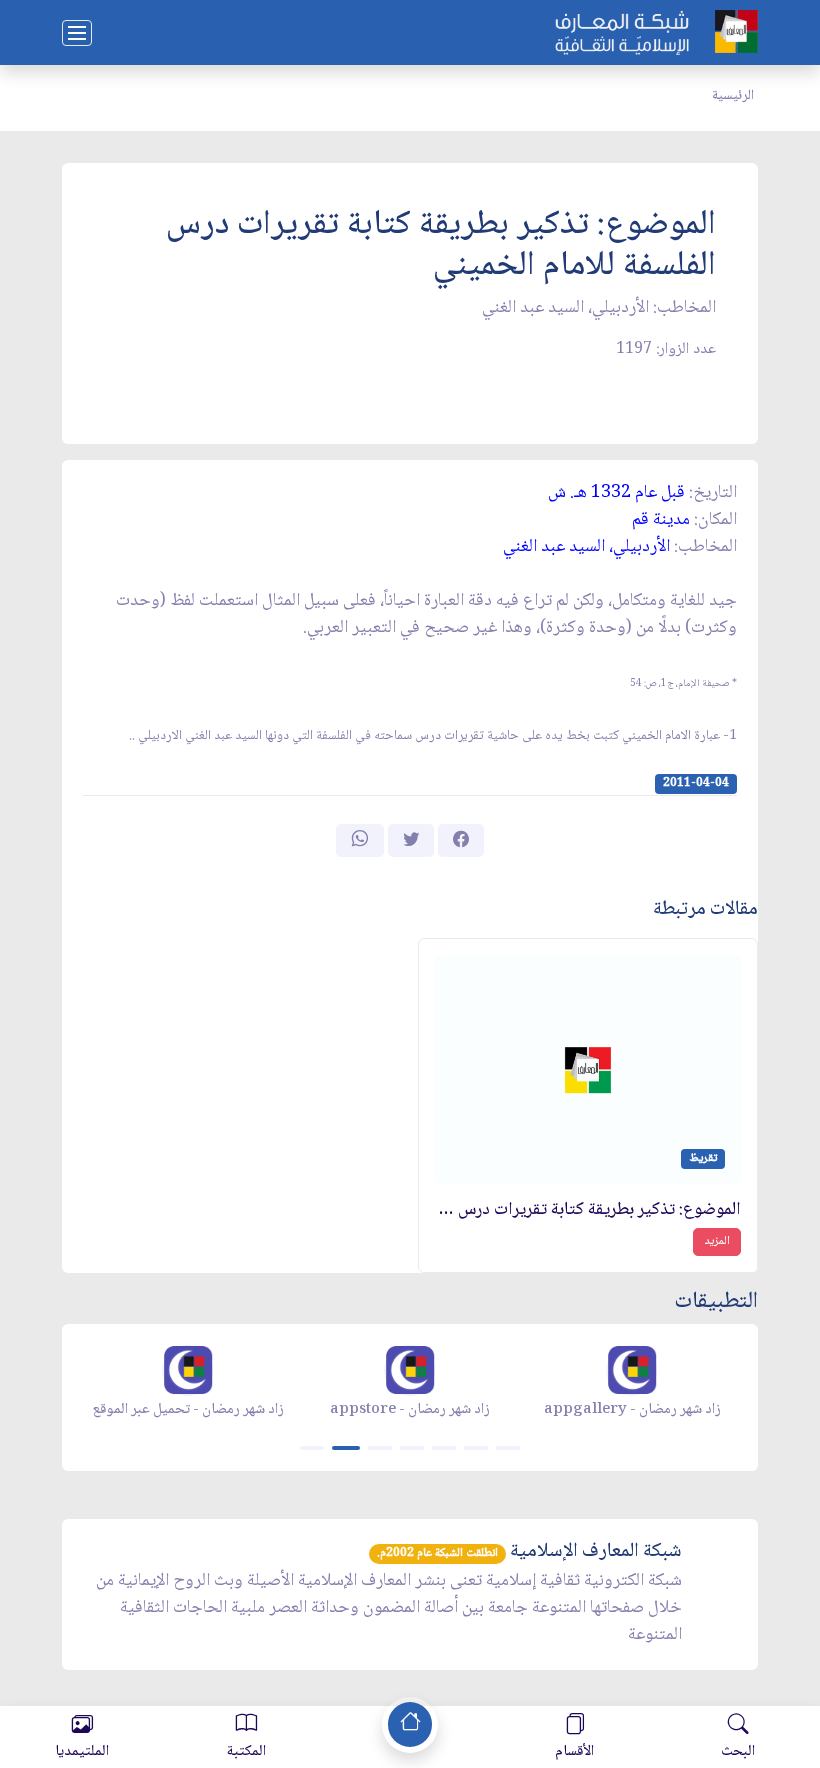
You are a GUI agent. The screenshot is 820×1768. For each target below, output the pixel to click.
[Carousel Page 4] (412, 1448)
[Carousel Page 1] (312, 1448)
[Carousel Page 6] (476, 1448)
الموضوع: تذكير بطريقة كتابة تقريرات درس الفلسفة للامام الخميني (588, 1210)
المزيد (717, 1241)
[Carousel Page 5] (444, 1448)
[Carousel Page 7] (508, 1448)
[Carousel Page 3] (380, 1448)
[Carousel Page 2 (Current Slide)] (346, 1448)
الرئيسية (733, 96)
